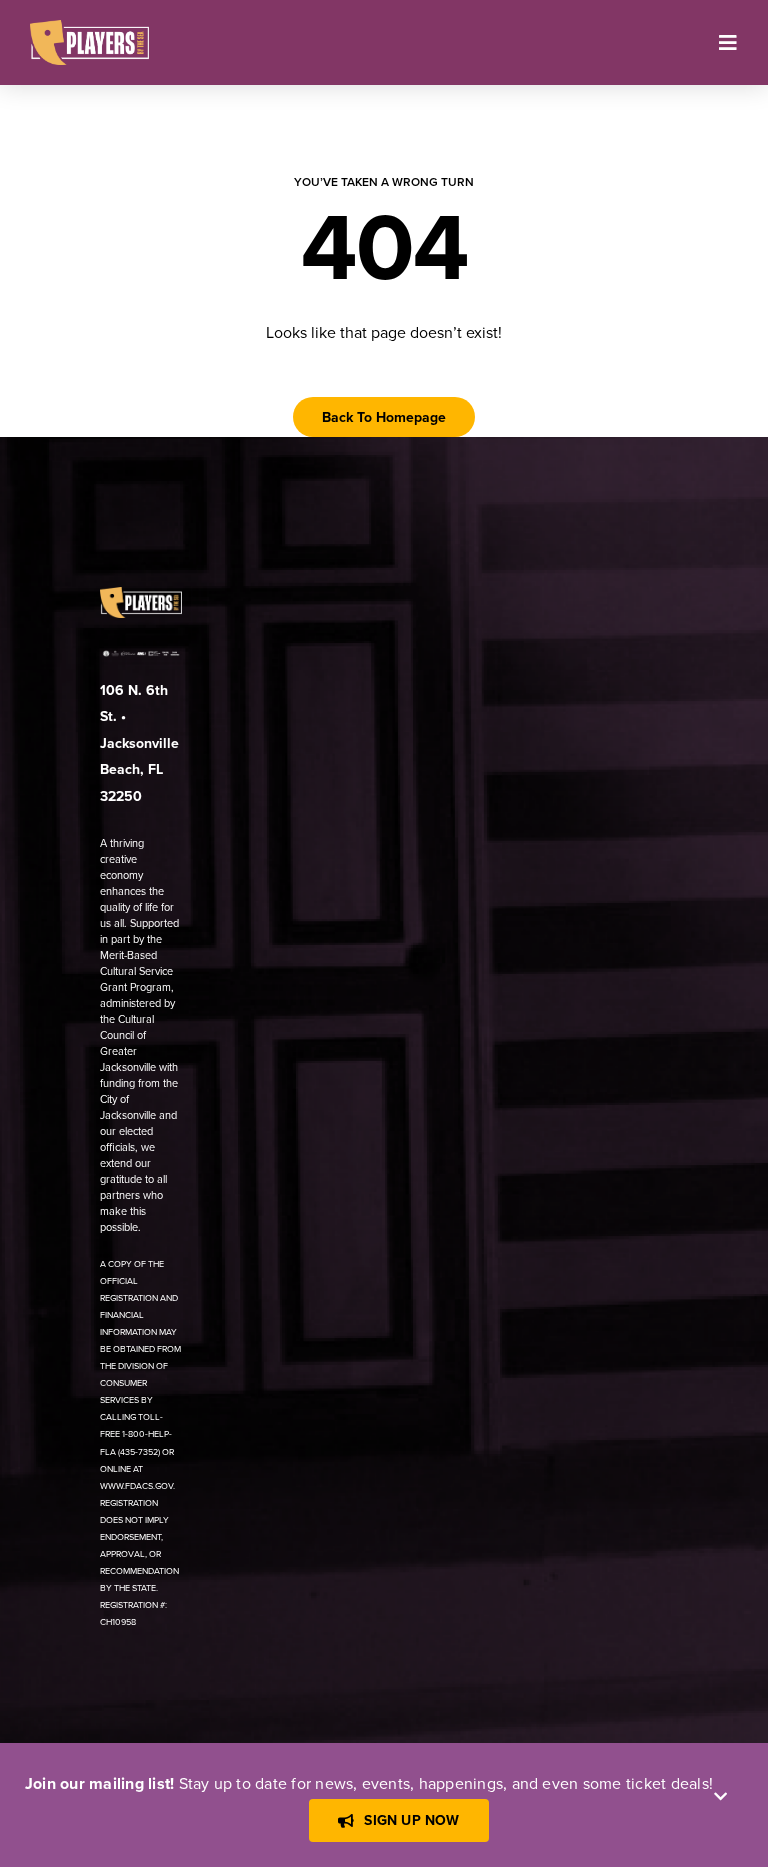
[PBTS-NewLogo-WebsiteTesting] (89, 28)
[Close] (720, 1796)
